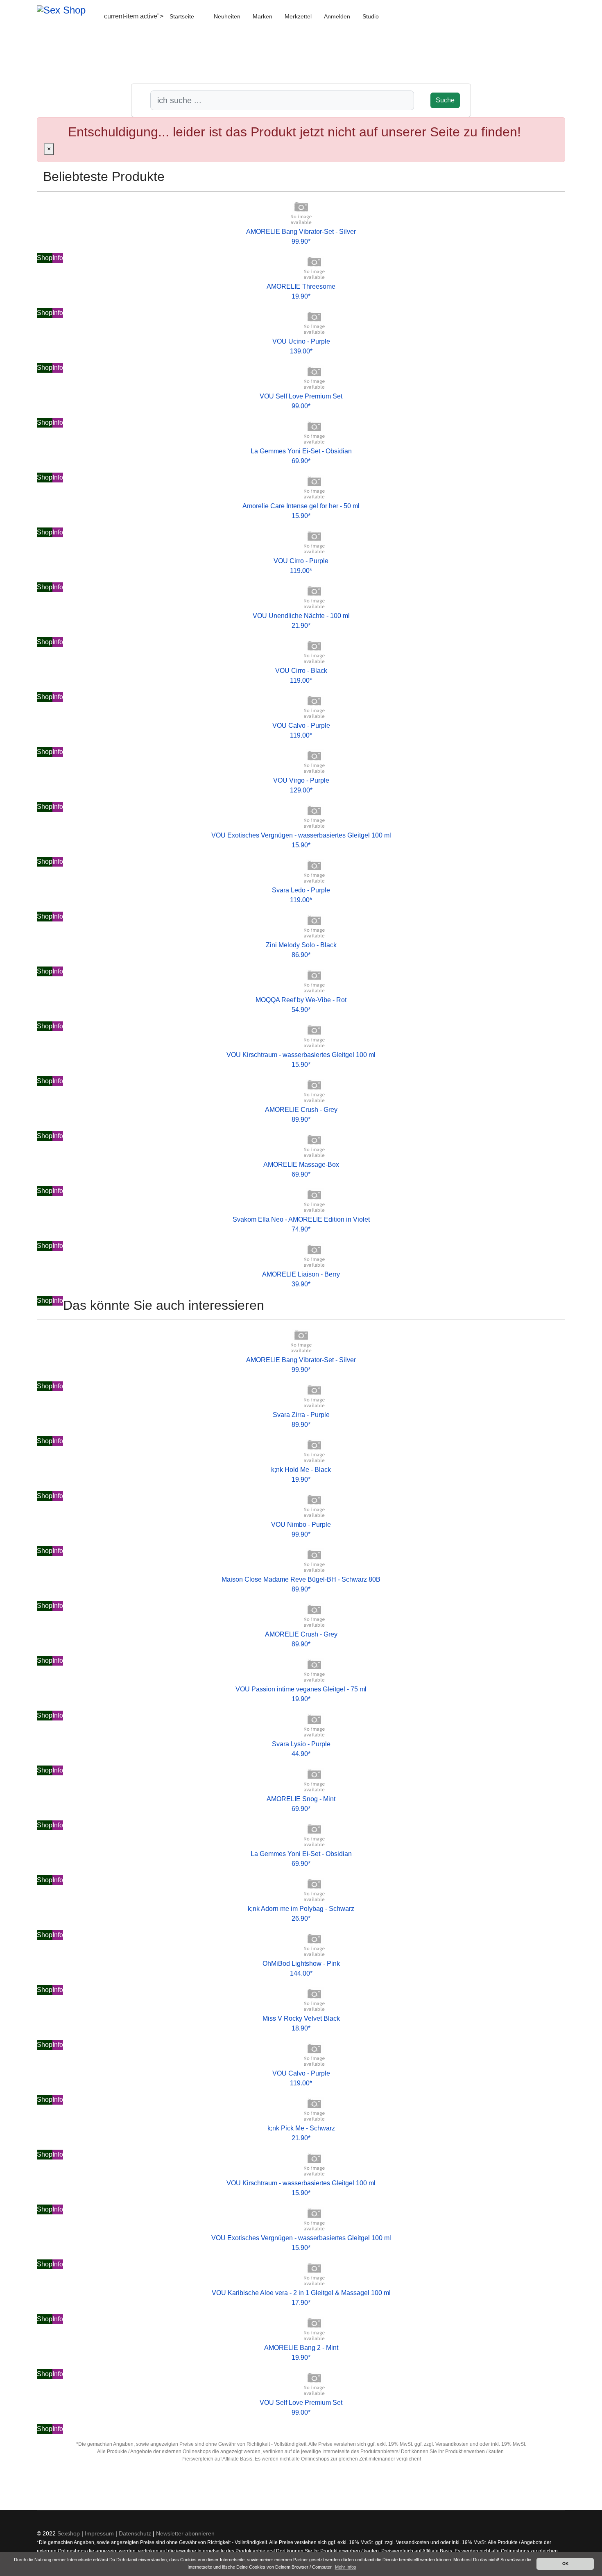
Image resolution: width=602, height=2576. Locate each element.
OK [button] (565, 2564)
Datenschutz (135, 2533)
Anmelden (337, 16)
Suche (445, 100)
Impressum (99, 2533)
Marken (263, 16)
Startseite (182, 16)
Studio (371, 16)
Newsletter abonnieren (185, 2533)
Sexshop (69, 2533)
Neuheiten (227, 16)
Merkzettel (298, 16)
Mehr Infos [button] (346, 2567)
